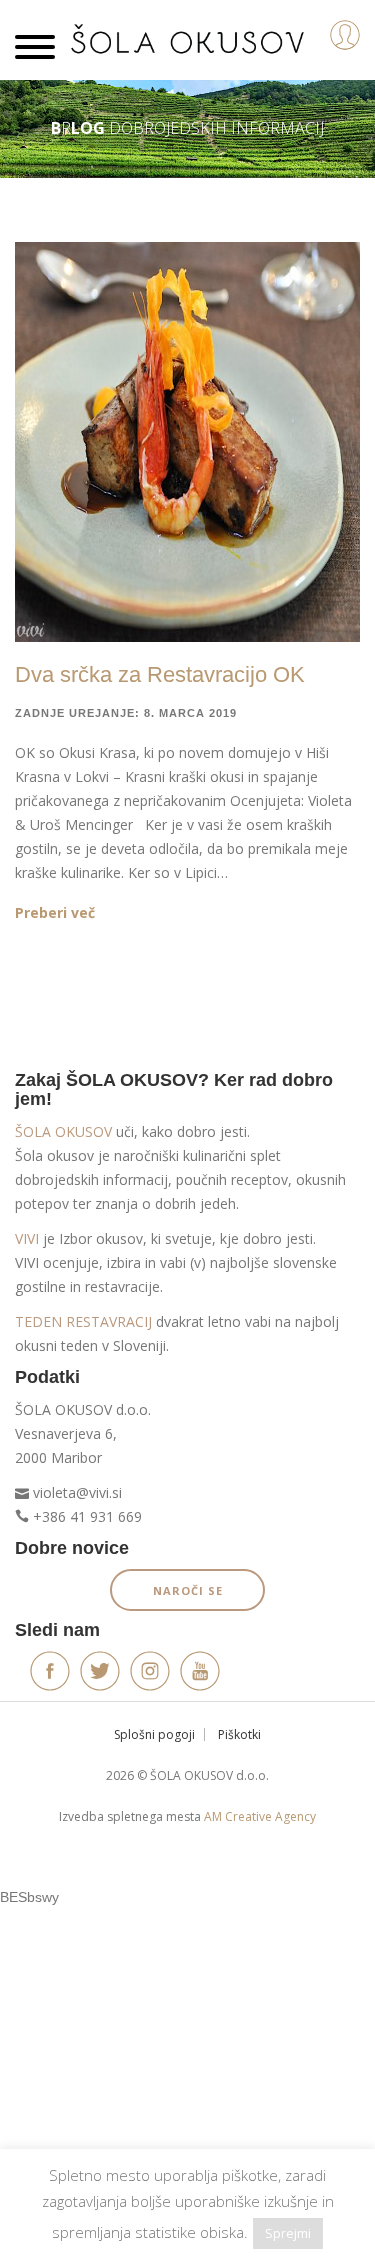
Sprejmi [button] (288, 2233)
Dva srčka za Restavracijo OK (160, 674)
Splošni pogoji (154, 1734)
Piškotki (239, 1734)
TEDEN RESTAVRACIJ (83, 1321)
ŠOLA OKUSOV (63, 1131)
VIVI (27, 1238)
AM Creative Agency (260, 1816)
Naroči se (188, 1590)
